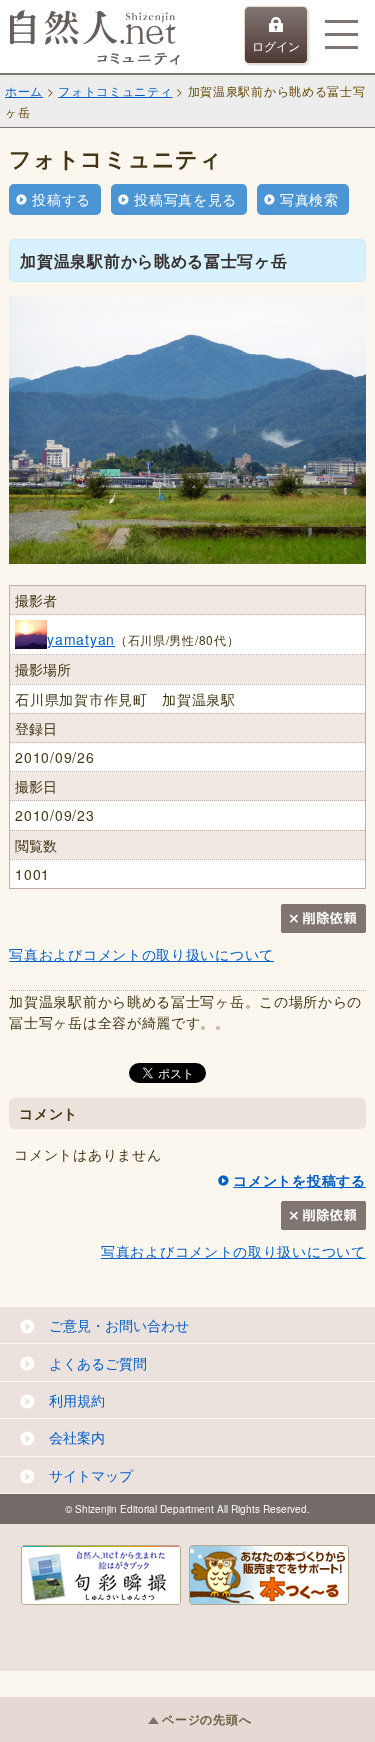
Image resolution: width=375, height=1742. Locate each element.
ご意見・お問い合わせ (119, 1325)
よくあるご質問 (98, 1363)
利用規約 (77, 1400)
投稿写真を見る (185, 199)
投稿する (61, 199)
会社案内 (77, 1437)
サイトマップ (91, 1475)
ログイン (276, 45)
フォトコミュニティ (115, 90)
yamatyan (81, 639)
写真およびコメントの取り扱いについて (141, 954)
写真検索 (309, 199)
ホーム (24, 90)
